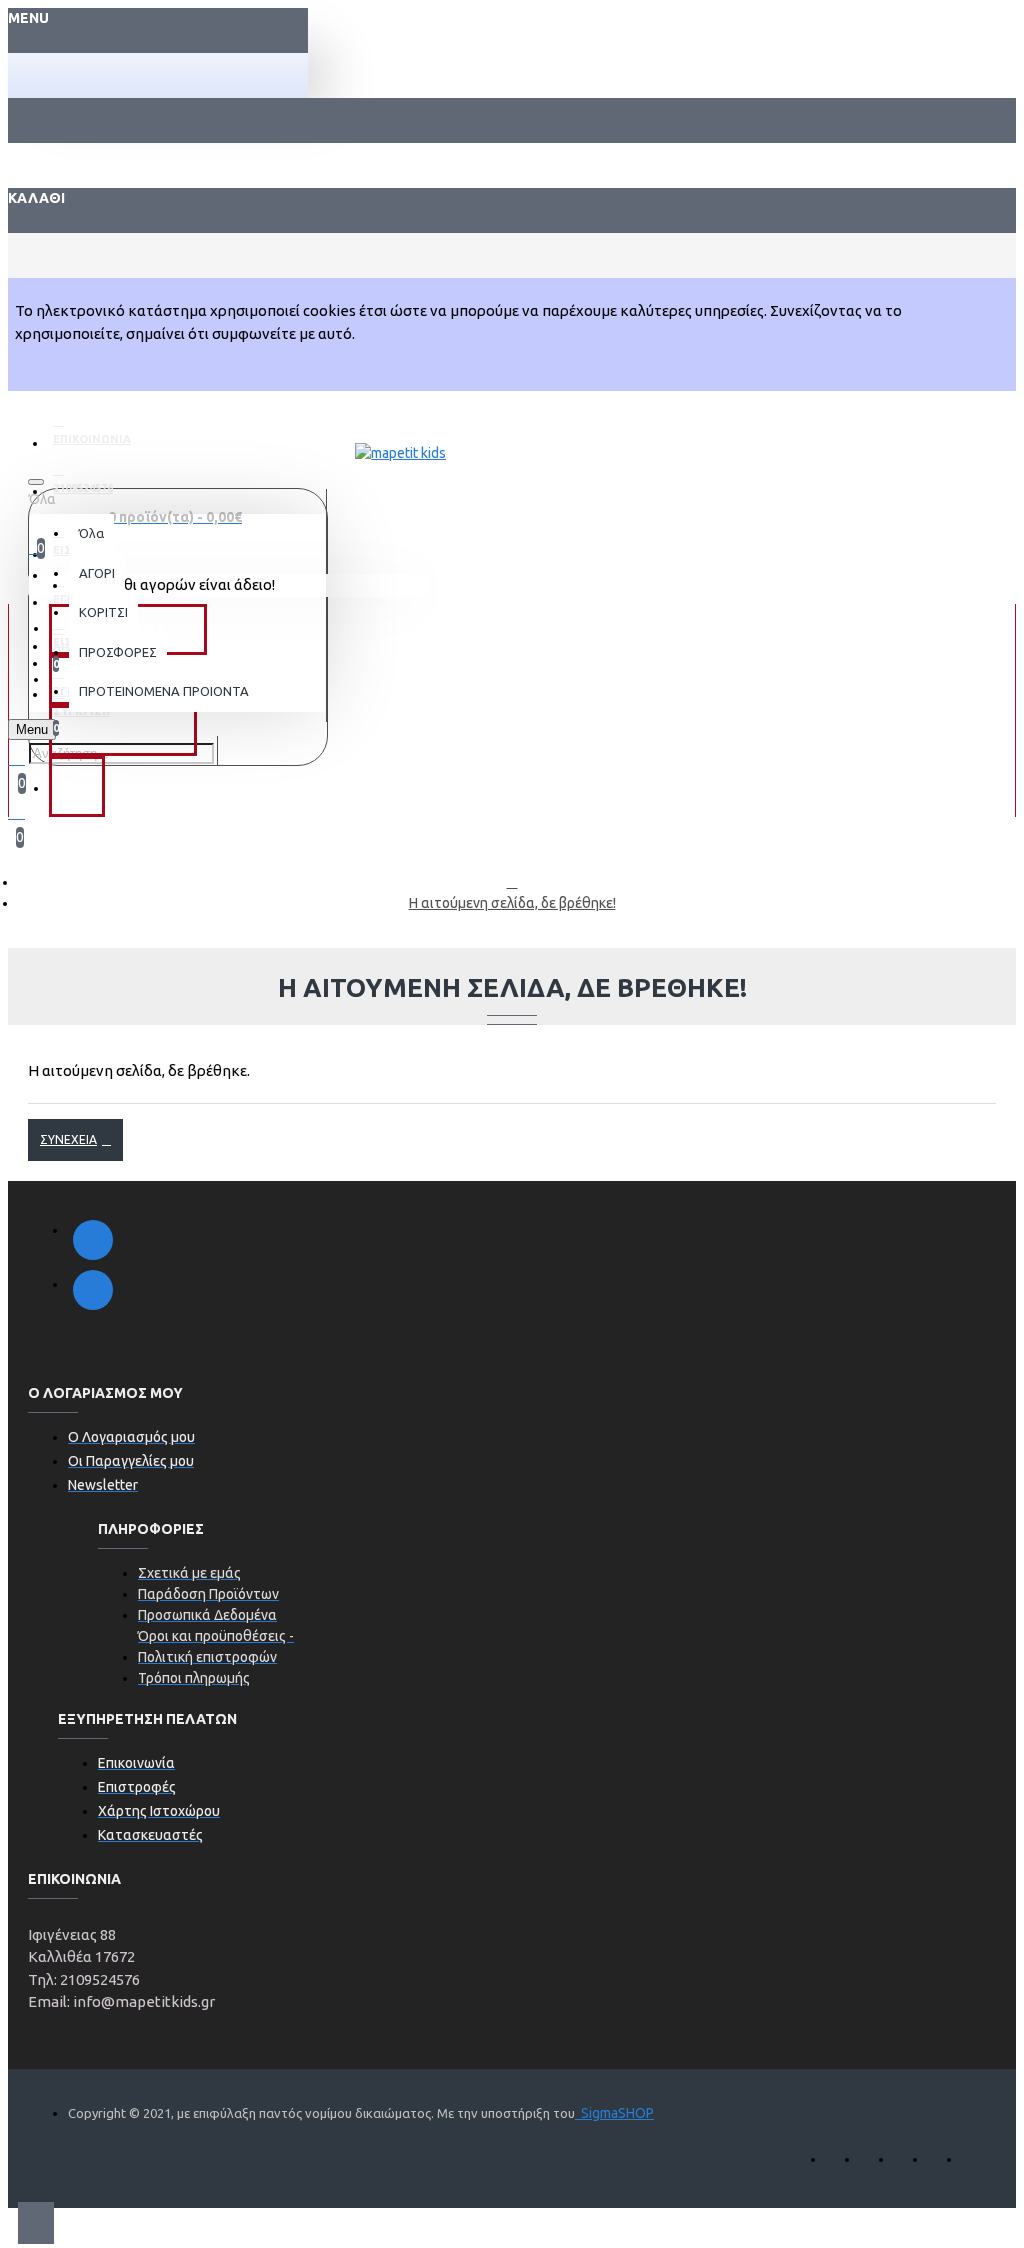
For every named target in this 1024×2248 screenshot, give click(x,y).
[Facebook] (93, 1240)
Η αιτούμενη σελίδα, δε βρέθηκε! (512, 903)
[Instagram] (93, 1290)
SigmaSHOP (614, 2113)
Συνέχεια (68, 1139)
